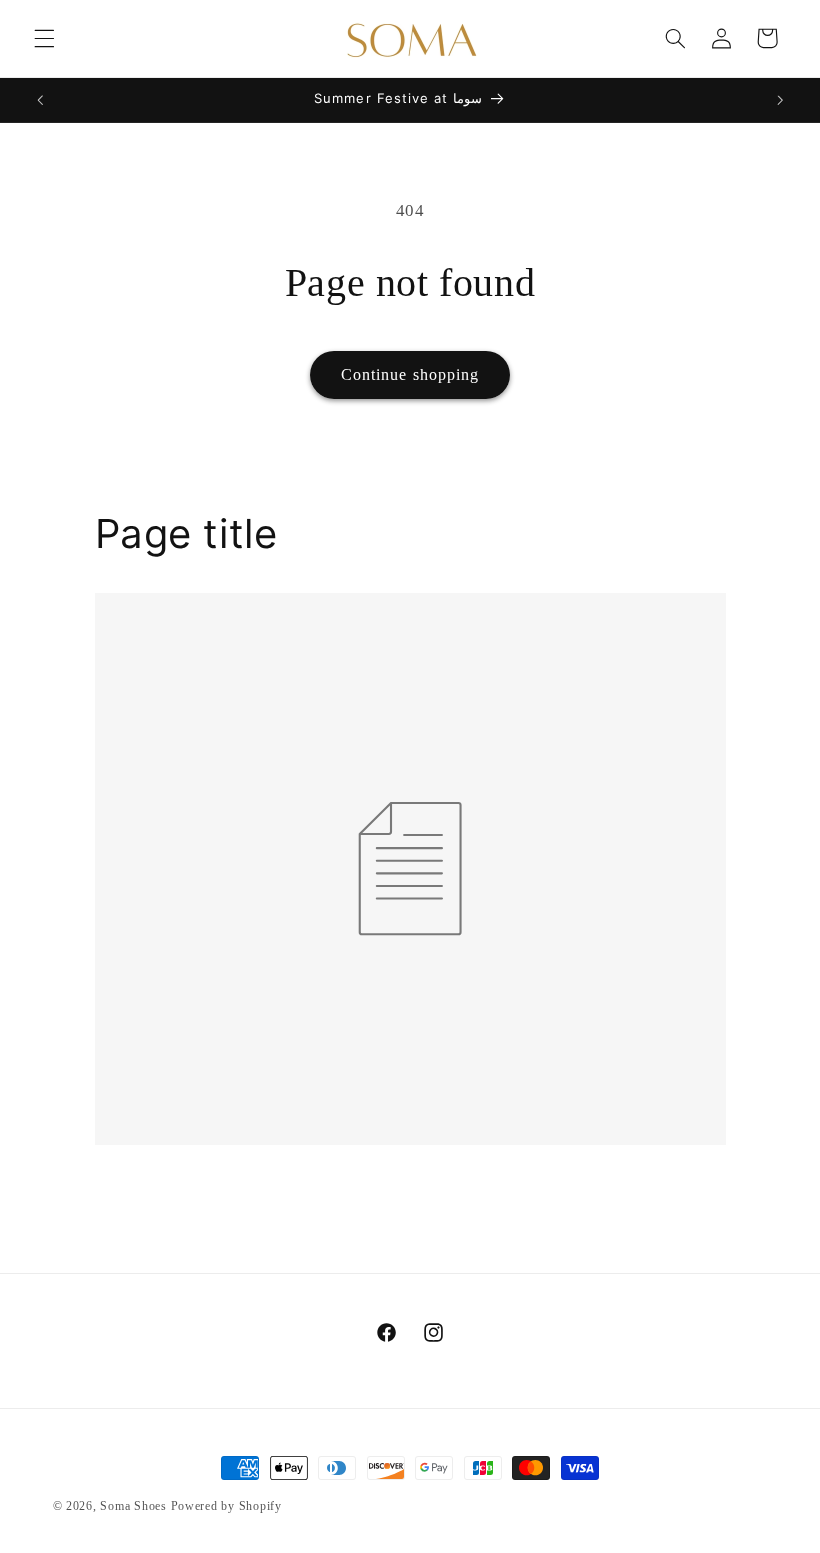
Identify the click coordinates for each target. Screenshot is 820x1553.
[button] (44, 38)
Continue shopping (410, 374)
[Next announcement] (780, 100)
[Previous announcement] (40, 100)
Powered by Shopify (226, 1506)
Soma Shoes (133, 1506)
